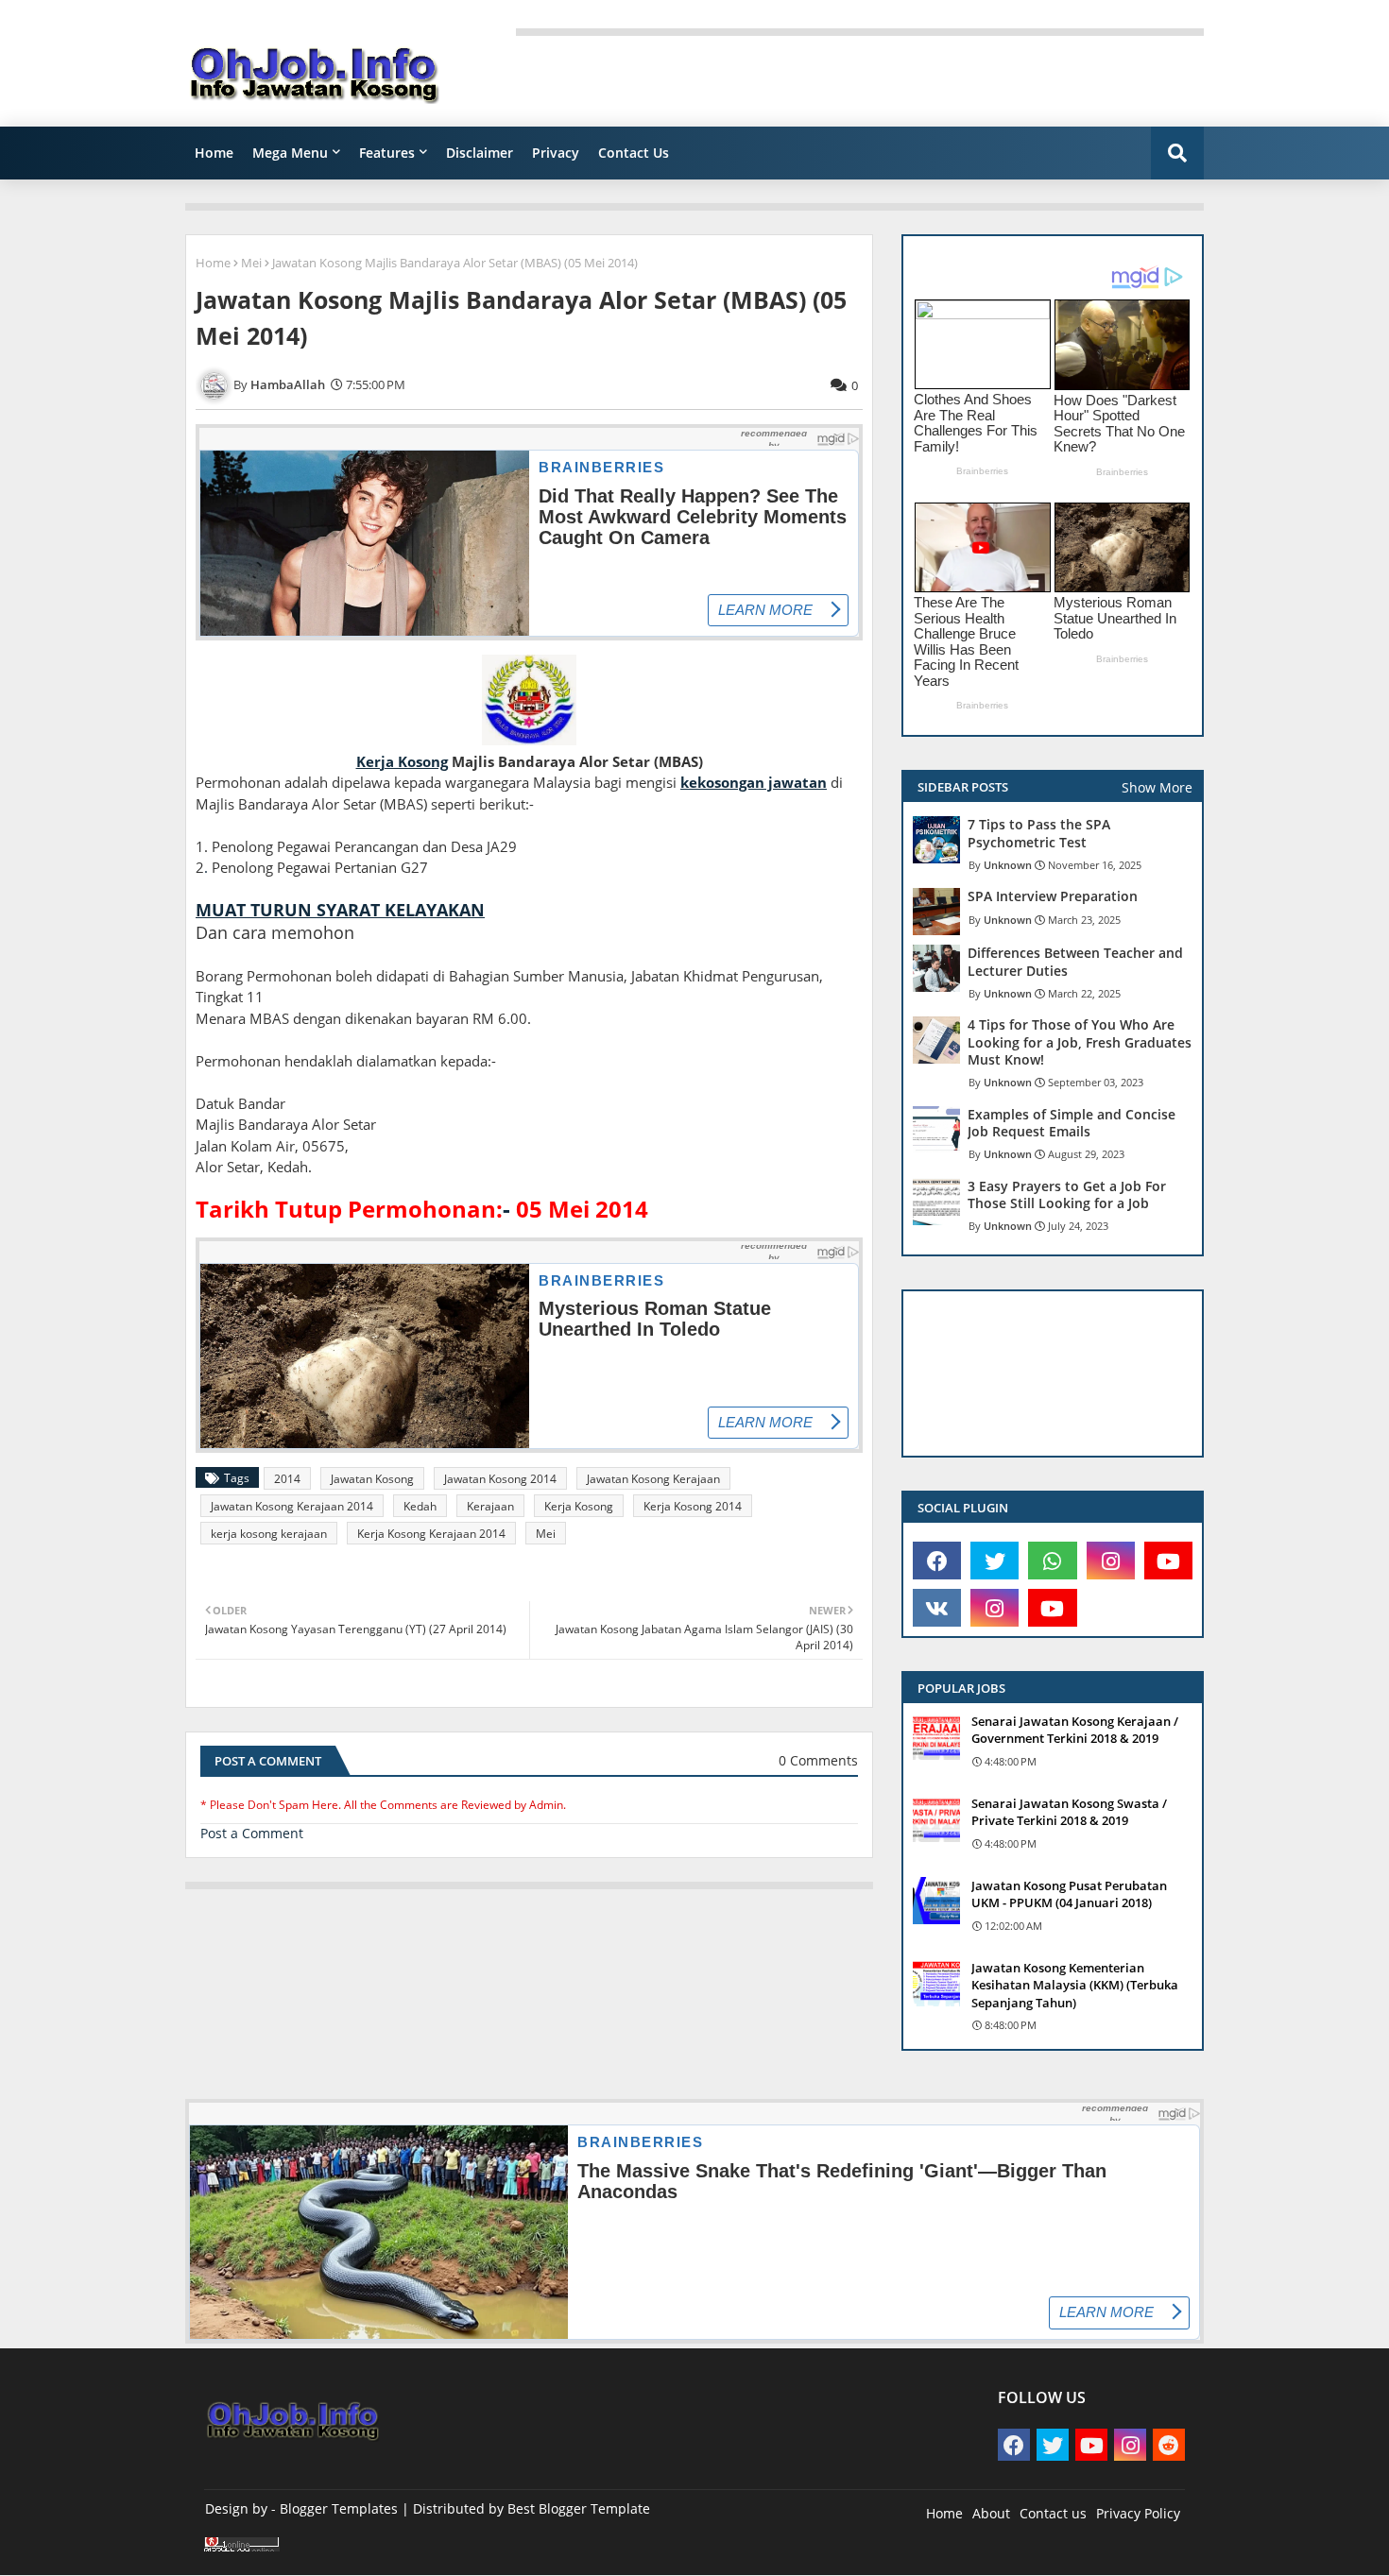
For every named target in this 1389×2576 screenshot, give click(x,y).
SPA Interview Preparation (1053, 896)
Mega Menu (290, 153)
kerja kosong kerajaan (269, 1534)
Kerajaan (490, 1506)
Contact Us (634, 153)
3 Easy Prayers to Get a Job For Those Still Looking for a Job (1067, 1195)
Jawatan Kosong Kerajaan (653, 1479)
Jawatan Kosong (372, 1479)
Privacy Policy (1138, 2513)
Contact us (1053, 2513)
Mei (251, 263)
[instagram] (1111, 1561)
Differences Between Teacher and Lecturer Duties (1075, 962)
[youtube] (1168, 1561)
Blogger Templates (339, 2508)
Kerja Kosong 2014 (693, 1506)
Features (387, 153)
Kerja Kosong (579, 1506)
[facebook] (937, 1561)
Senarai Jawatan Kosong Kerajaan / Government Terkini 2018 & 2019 (1075, 1730)
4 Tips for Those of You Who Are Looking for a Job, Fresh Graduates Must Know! (1080, 1042)
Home (214, 153)
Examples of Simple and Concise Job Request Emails (1072, 1123)
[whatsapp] (1052, 1561)
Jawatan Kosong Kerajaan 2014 (292, 1506)
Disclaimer (480, 153)
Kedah (420, 1506)
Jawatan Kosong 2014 (500, 1479)
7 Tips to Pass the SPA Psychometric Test (1039, 833)
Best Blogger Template (579, 2508)
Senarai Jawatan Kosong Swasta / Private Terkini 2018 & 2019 (1069, 1812)
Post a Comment (252, 1833)
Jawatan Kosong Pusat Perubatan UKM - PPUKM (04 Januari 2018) (1069, 1894)
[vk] (937, 1608)
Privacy (556, 153)
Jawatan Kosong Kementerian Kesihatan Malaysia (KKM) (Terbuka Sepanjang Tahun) (1075, 1985)
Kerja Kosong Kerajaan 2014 (431, 1534)
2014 (287, 1479)
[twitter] (995, 1561)
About (991, 2513)
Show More (1157, 787)
